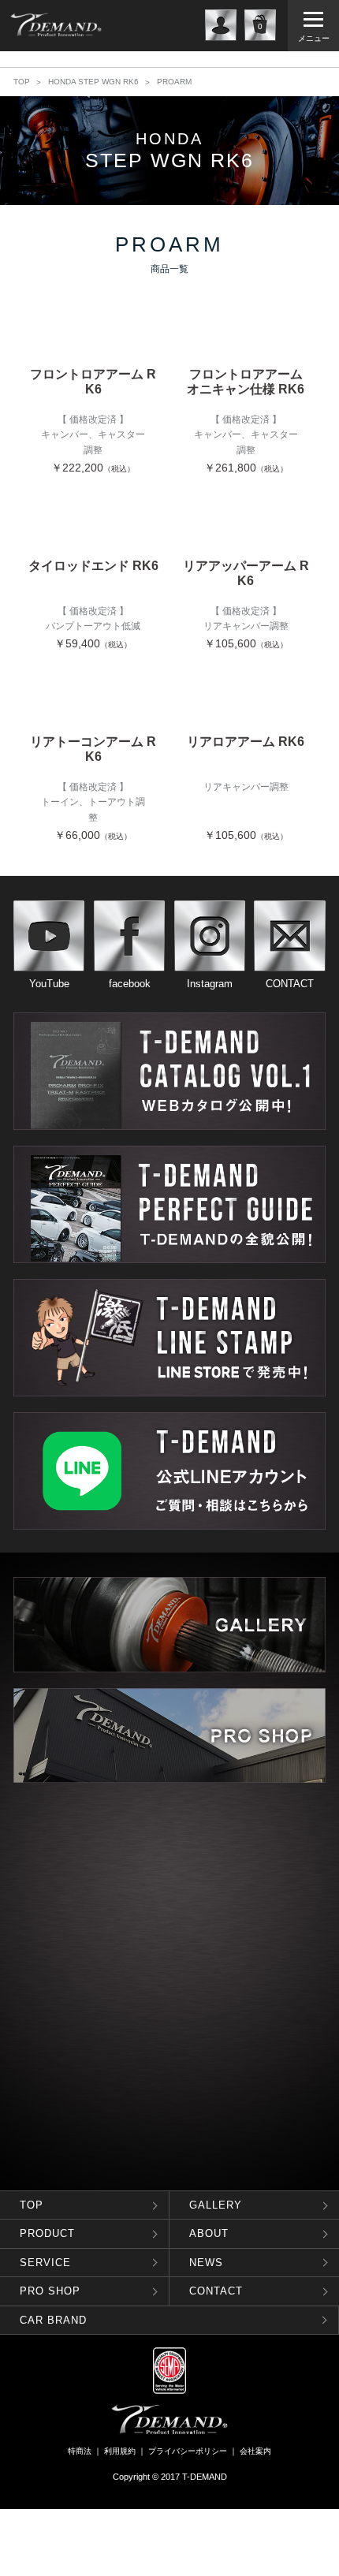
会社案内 (255, 2451)
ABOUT (209, 2233)
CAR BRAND (53, 2320)
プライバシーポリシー (188, 2451)
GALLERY (216, 2205)
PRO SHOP (50, 2291)
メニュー (314, 38)
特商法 (80, 2451)
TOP (22, 82)
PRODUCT (47, 2233)
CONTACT (216, 2291)
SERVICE (45, 2263)
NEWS (206, 2263)
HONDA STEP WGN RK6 (93, 82)
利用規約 (120, 2451)
